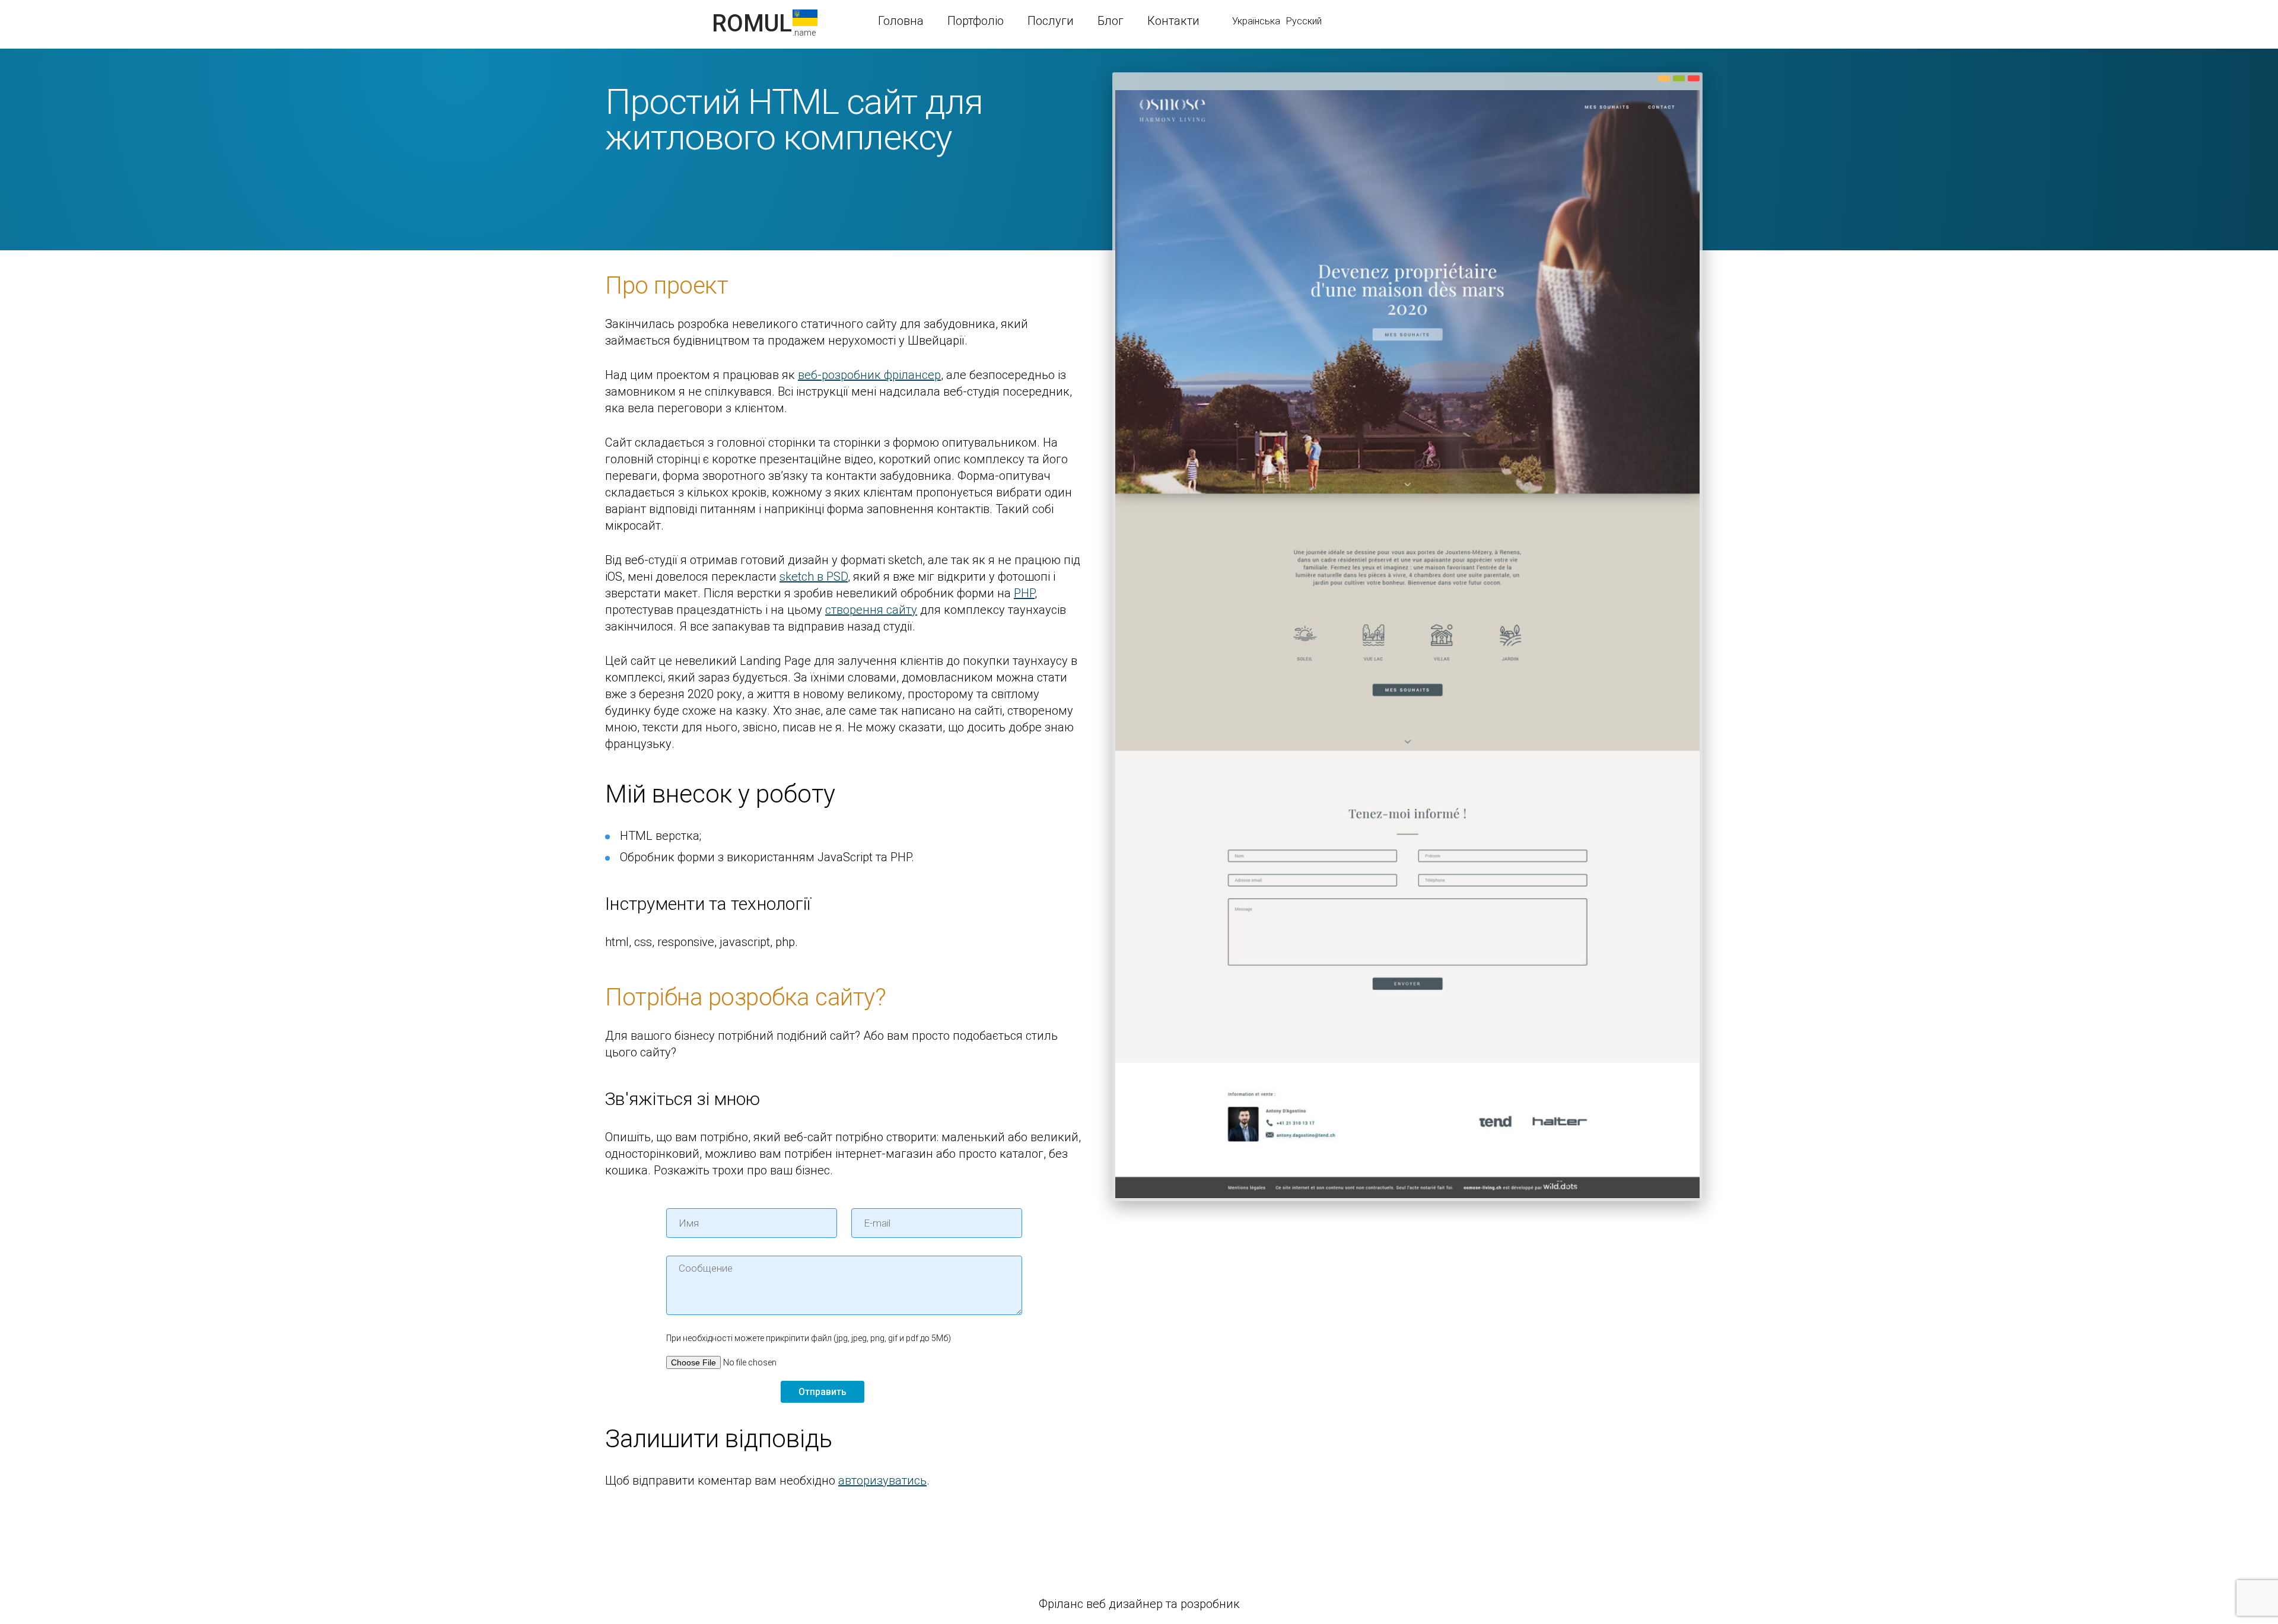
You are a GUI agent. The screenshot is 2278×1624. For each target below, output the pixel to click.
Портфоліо (976, 21)
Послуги (1051, 21)
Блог (1111, 21)
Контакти (1173, 21)
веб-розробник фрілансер (869, 375)
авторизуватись (882, 1480)
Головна (901, 21)
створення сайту (871, 610)
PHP (1024, 593)
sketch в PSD (814, 577)
